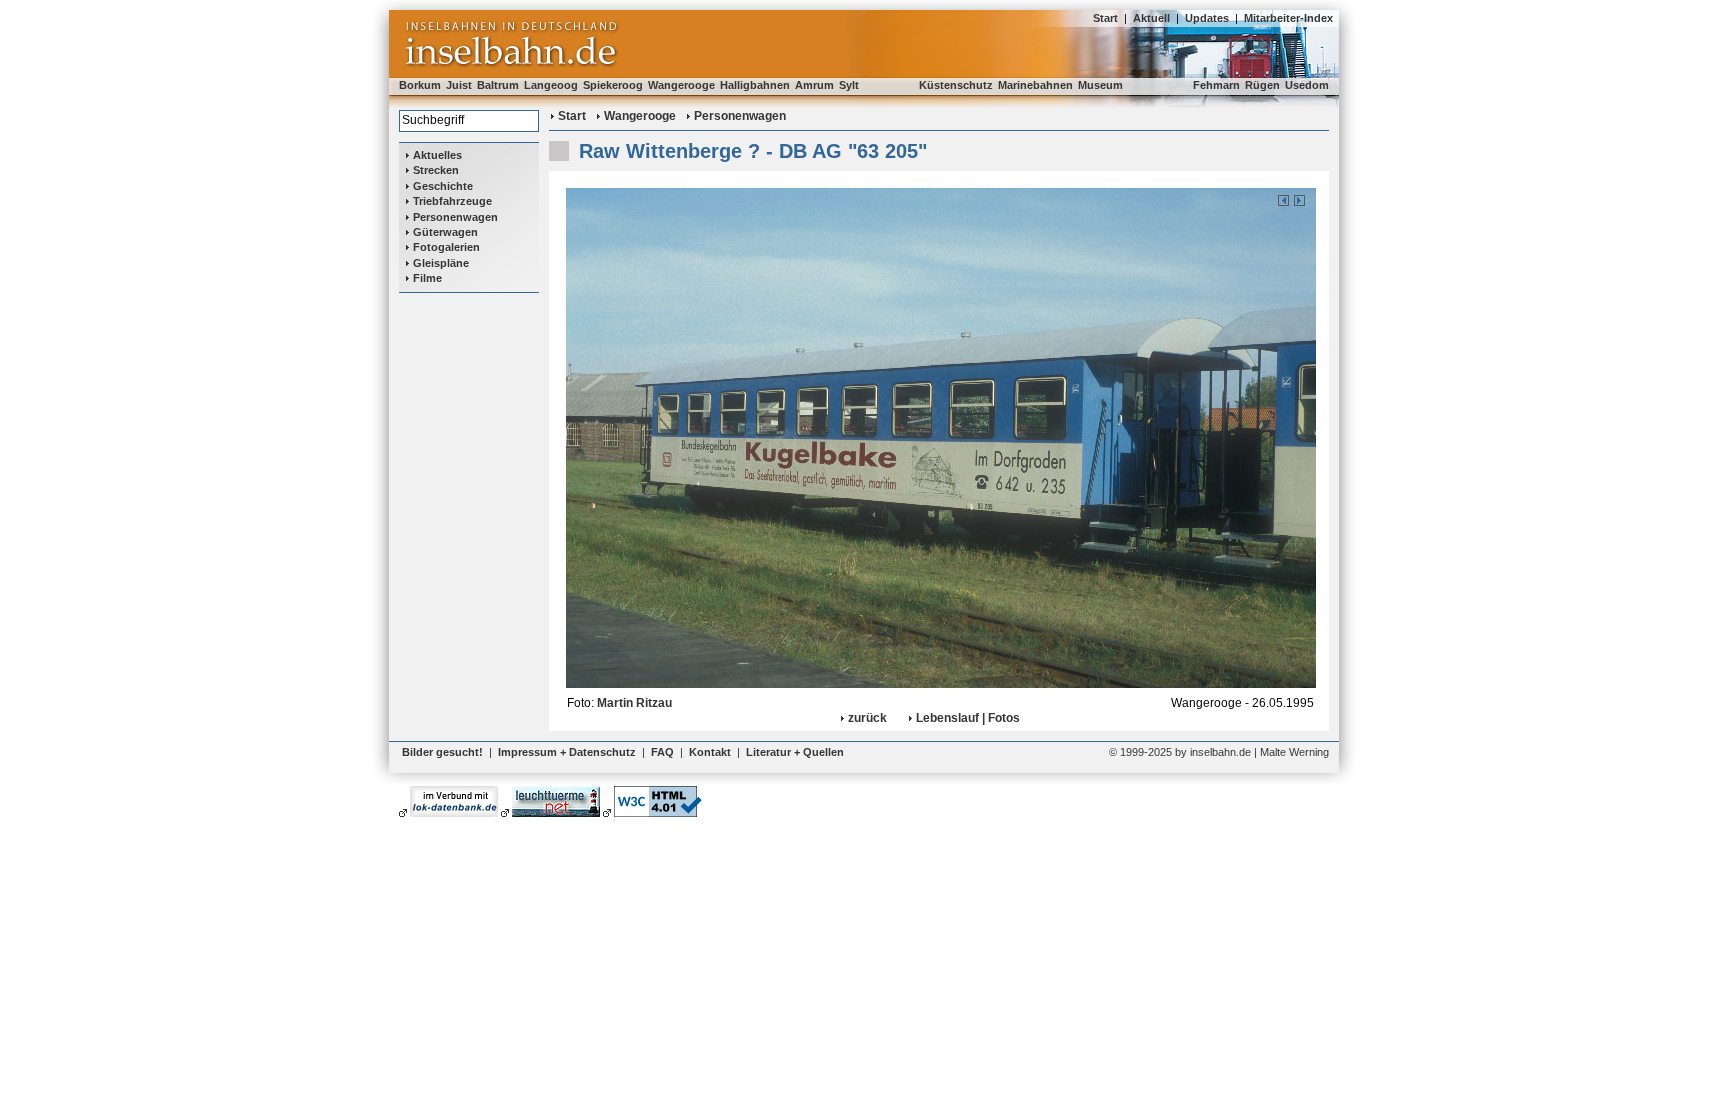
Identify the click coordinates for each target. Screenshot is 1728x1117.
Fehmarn (1216, 85)
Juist (459, 85)
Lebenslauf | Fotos (968, 718)
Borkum (420, 85)
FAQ (662, 752)
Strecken (436, 170)
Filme (427, 278)
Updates (1207, 18)
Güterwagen (445, 232)
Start (1105, 18)
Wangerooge (681, 85)
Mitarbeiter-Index (1288, 18)
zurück (867, 718)
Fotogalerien (446, 247)
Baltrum (498, 85)
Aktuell (1151, 18)
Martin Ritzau (634, 703)
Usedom (1307, 85)
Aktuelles (437, 155)
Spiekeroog (613, 85)
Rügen (1262, 85)
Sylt (849, 85)
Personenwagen (455, 217)
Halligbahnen (755, 85)
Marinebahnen (1035, 85)
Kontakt (710, 752)
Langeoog (551, 85)
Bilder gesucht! (442, 752)
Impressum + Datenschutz (567, 752)
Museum (1100, 85)
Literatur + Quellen (795, 752)
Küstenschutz (956, 85)
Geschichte (443, 186)
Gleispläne (441, 263)
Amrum (814, 85)
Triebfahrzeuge (452, 201)
